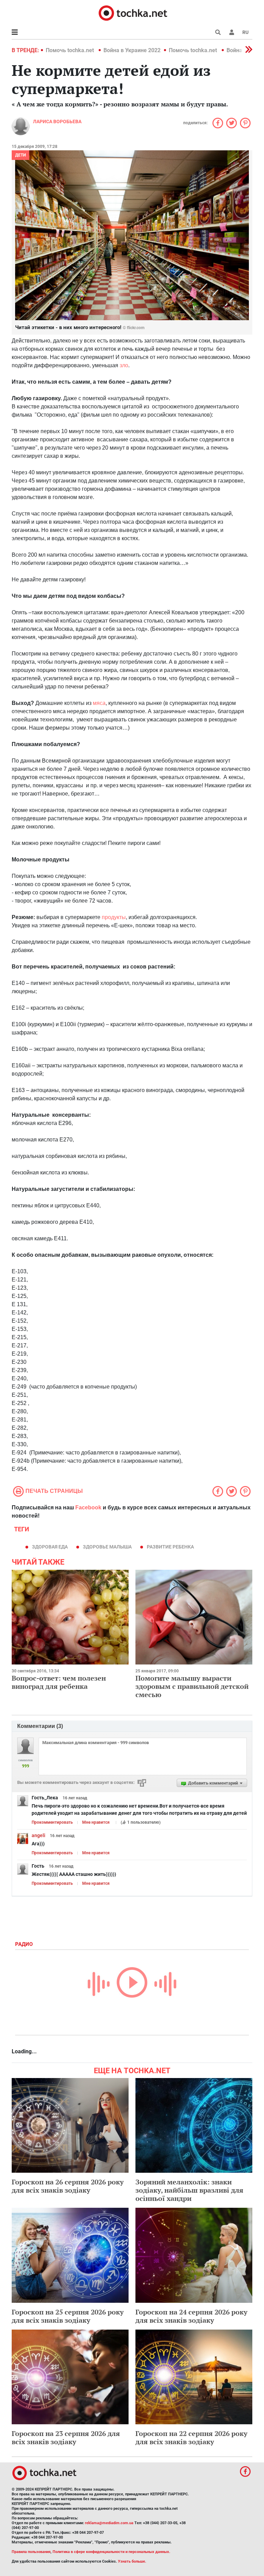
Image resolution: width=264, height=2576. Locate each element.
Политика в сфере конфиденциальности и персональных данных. (111, 2552)
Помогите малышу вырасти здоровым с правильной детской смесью (192, 1686)
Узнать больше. (132, 2561)
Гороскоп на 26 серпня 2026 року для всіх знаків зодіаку (68, 2186)
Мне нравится (96, 1822)
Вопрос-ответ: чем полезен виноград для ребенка (59, 1682)
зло (124, 365)
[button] (232, 32)
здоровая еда (50, 1547)
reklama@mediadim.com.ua (109, 2523)
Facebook (88, 1507)
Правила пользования (31, 2552)
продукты (114, 917)
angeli (38, 1835)
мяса (99, 703)
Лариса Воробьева (57, 121)
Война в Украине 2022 (132, 50)
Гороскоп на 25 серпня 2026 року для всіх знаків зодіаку (68, 2316)
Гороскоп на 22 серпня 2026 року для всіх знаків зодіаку (191, 2438)
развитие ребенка (170, 1547)
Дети (20, 155)
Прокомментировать (52, 1822)
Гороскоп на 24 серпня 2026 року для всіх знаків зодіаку (191, 2316)
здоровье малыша (107, 1547)
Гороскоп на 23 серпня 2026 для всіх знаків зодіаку (66, 2438)
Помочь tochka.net (70, 50)
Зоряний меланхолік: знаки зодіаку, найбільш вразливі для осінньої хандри (189, 2190)
